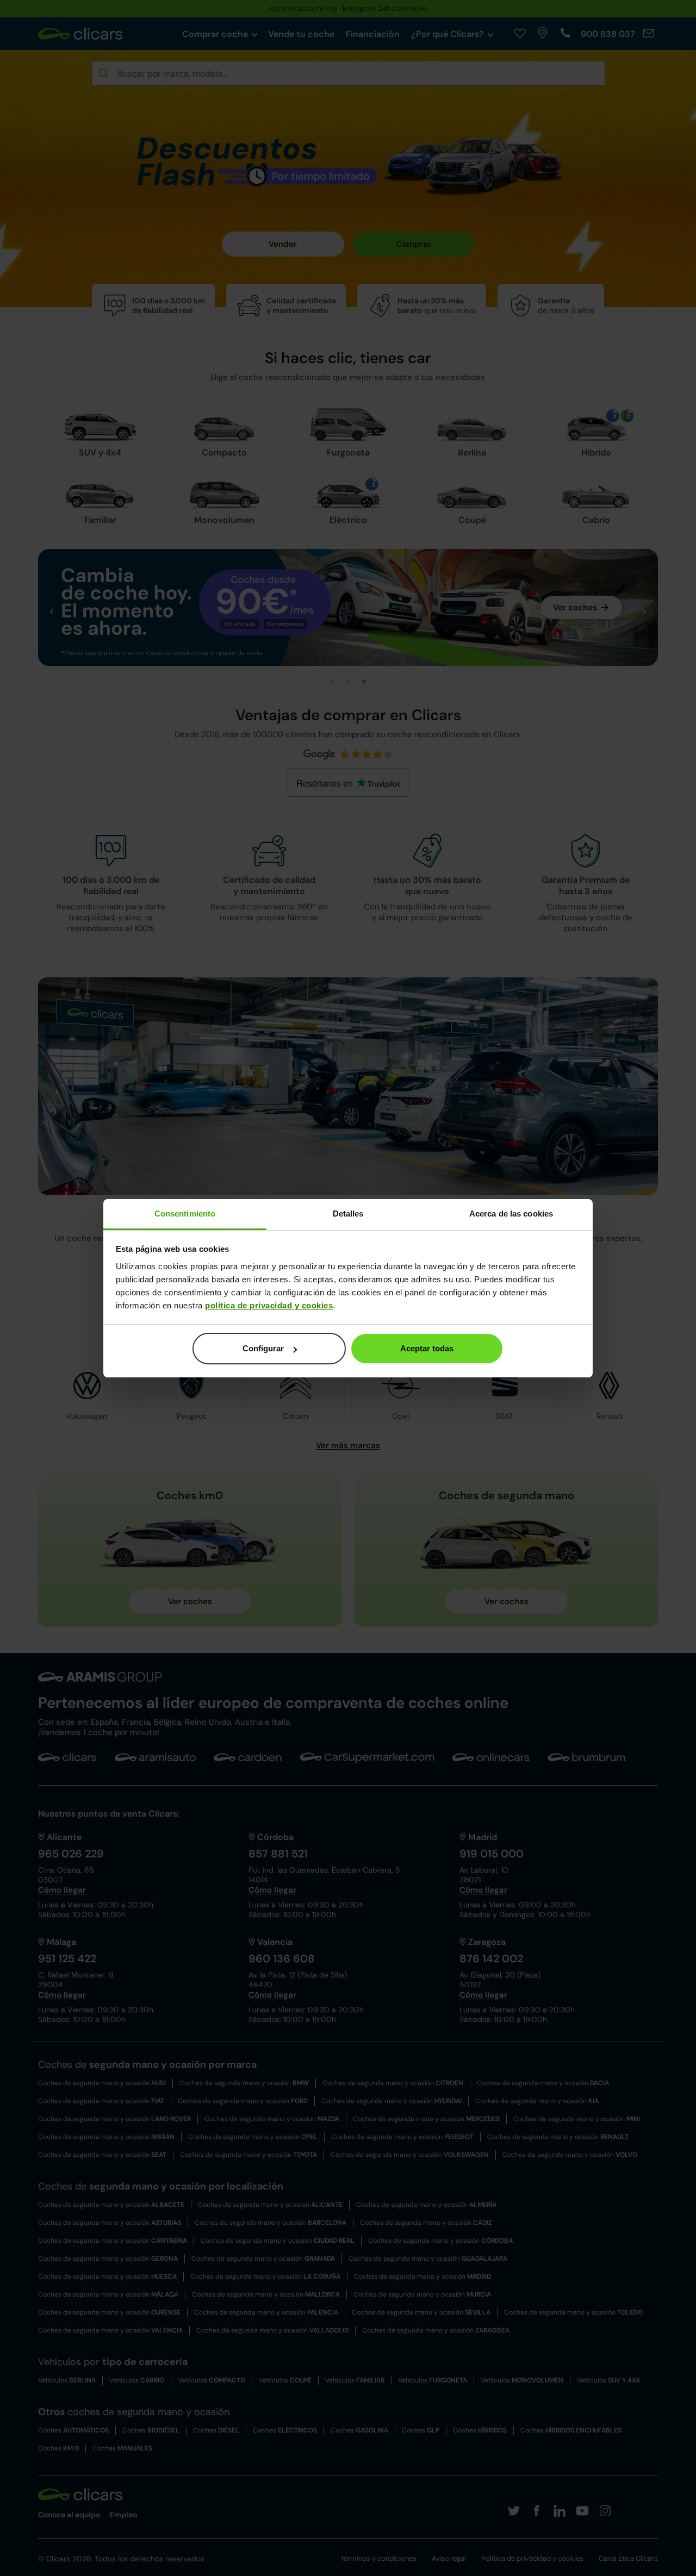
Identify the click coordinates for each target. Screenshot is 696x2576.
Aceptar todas (427, 1348)
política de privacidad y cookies (269, 1305)
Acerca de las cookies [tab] (511, 1214)
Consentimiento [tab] (185, 1214)
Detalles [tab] (348, 1214)
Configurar (263, 1348)
